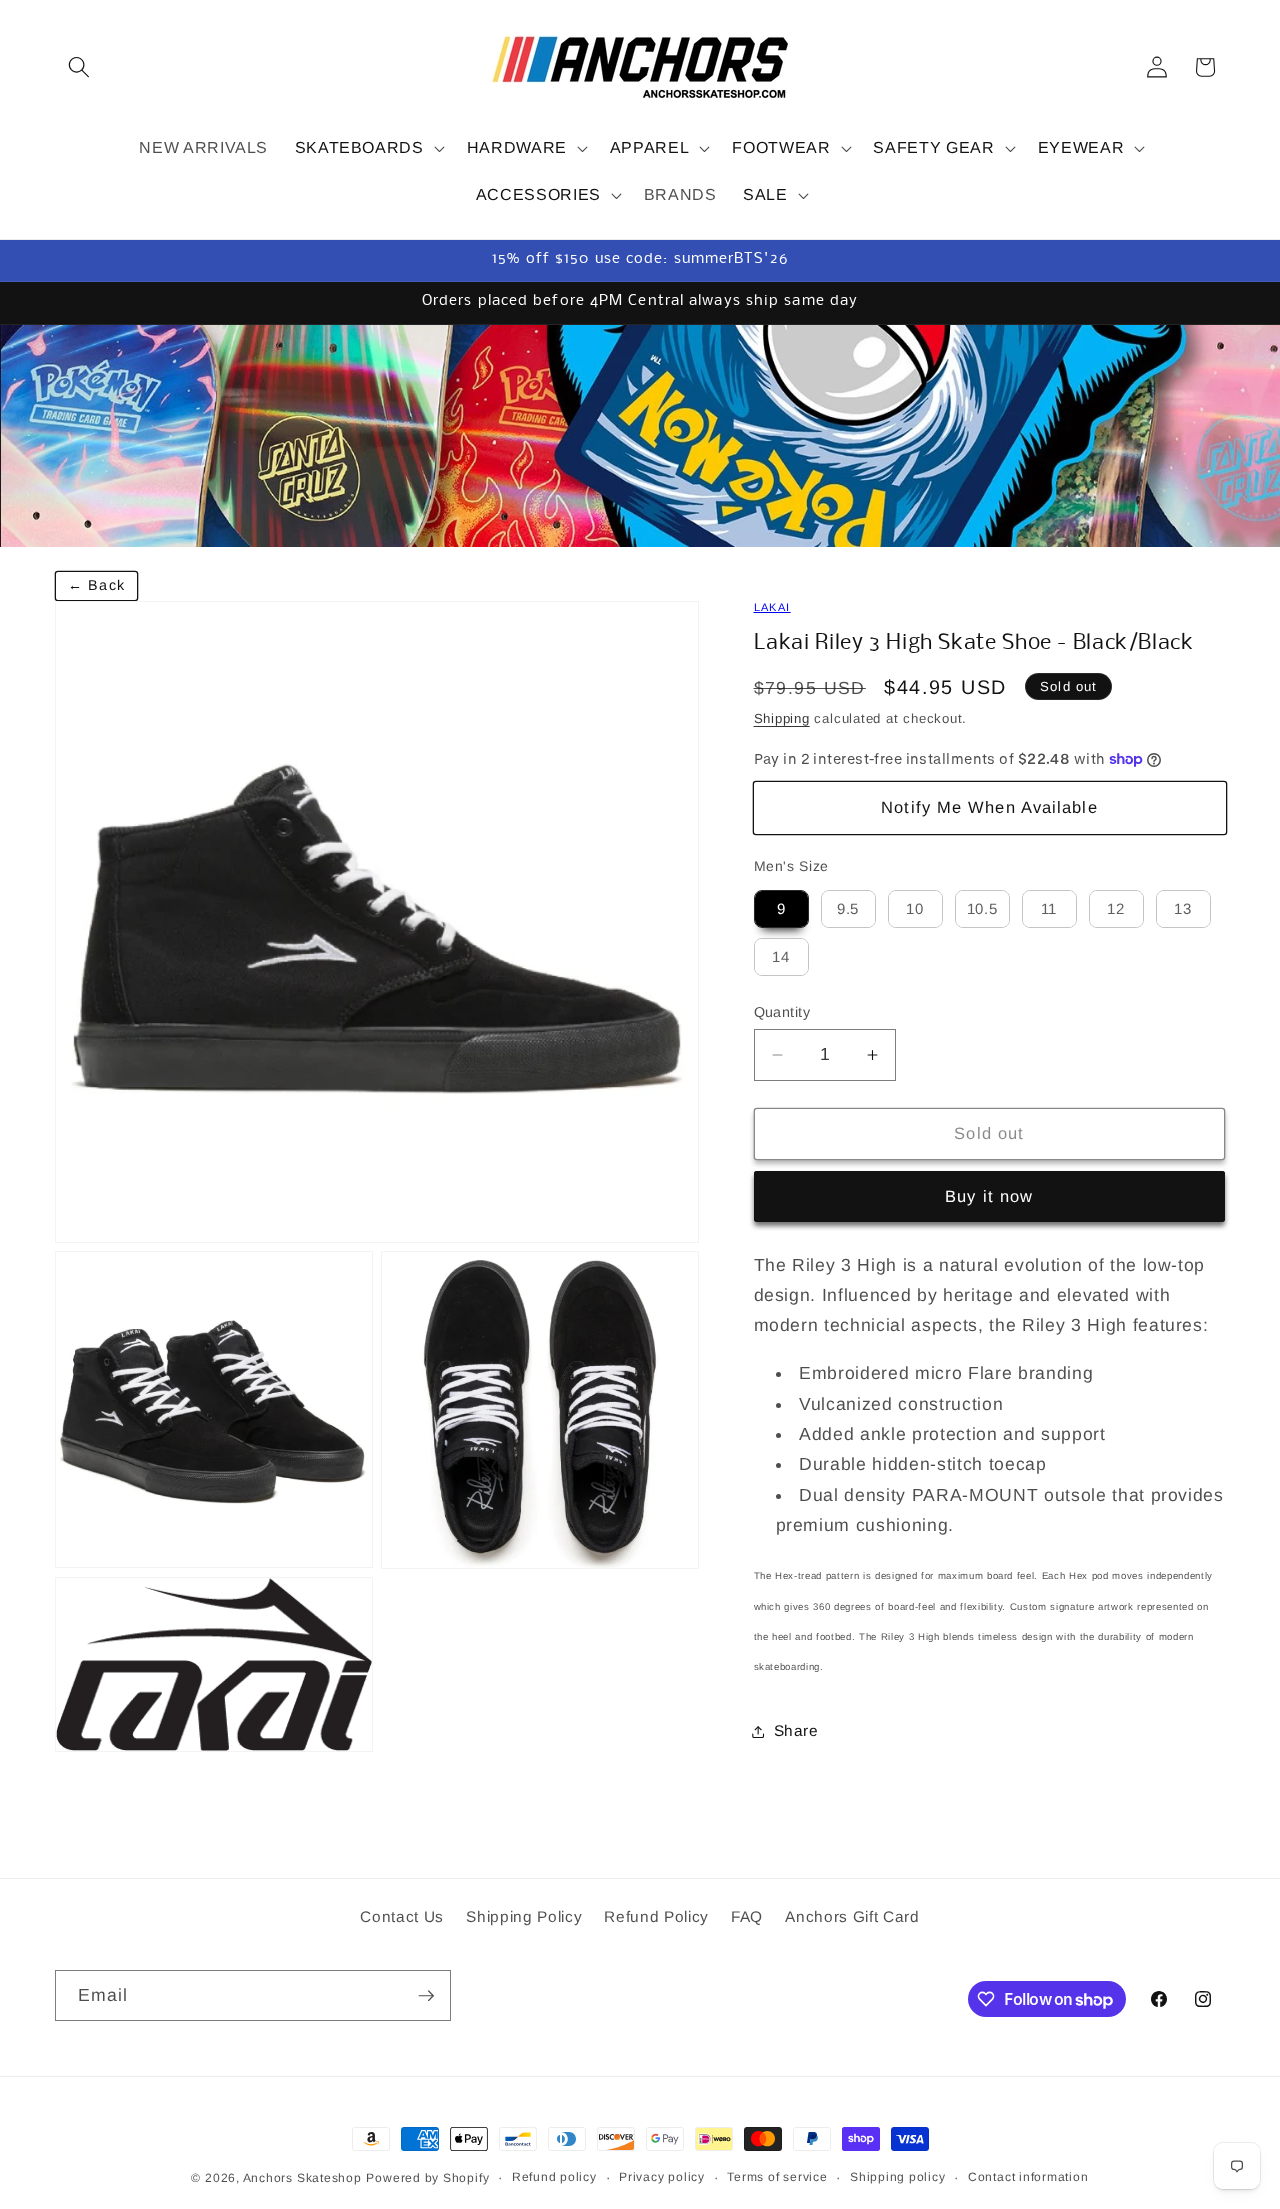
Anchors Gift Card (852, 1917)
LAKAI (772, 607)
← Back (96, 585)
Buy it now (989, 1196)
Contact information (1028, 2177)
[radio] (781, 909)
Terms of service (777, 2177)
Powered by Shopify (427, 2178)
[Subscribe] (426, 1996)
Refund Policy (656, 1917)
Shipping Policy (524, 1917)
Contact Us (402, 1917)
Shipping (782, 718)
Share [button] (796, 1730)
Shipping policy (898, 2177)
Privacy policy (662, 2177)
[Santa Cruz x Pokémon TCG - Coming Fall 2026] (640, 436)
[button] (79, 67)
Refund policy (554, 2177)
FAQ (747, 1917)
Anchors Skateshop (302, 2178)
